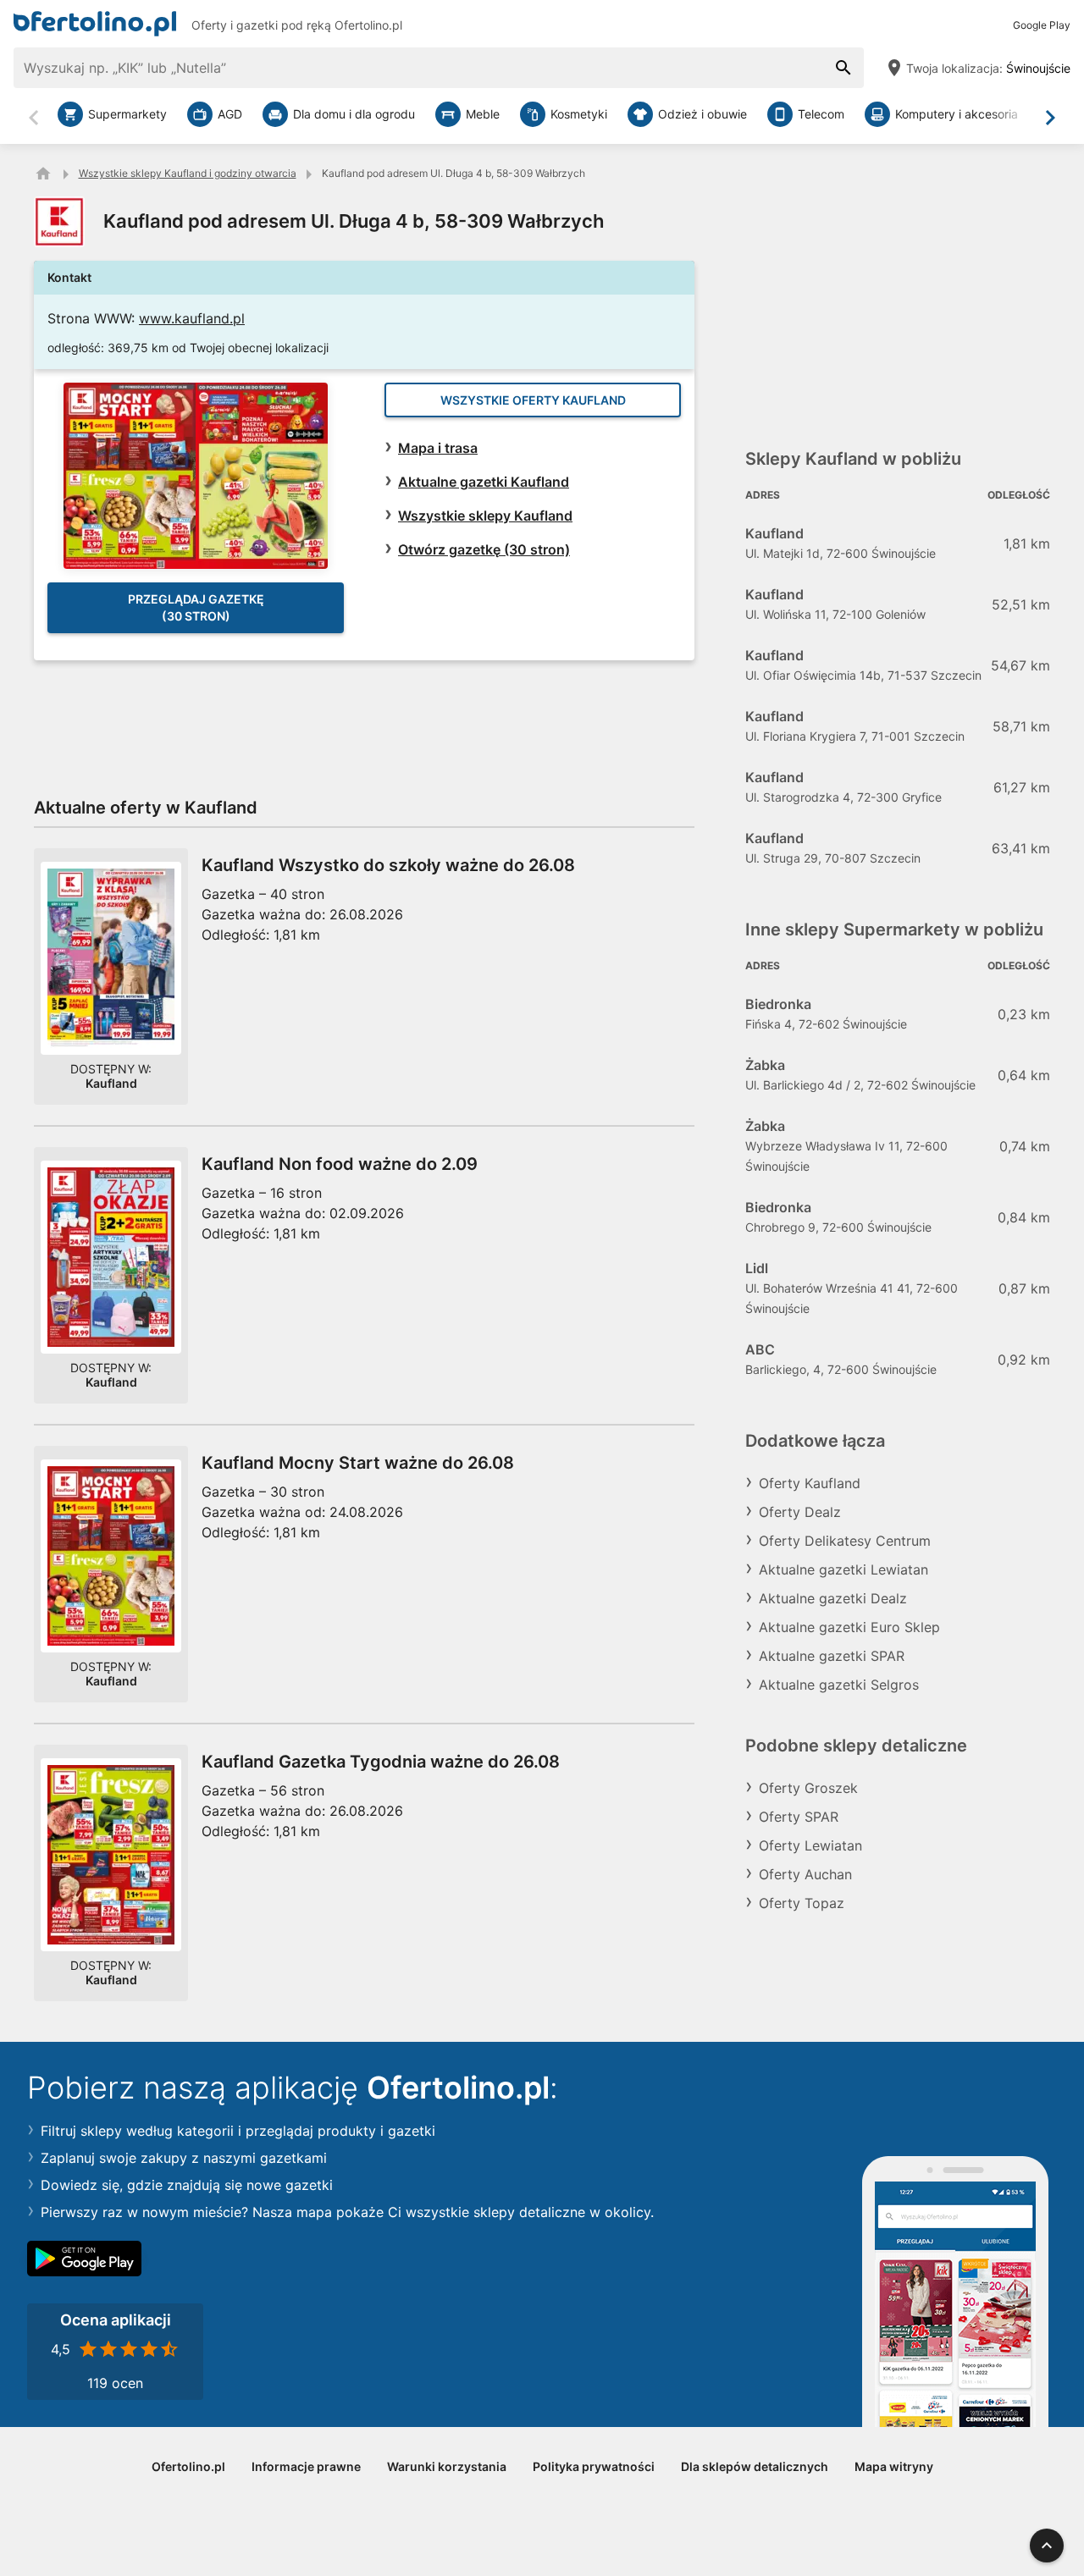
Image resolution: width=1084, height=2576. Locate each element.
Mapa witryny (894, 2466)
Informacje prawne (306, 2466)
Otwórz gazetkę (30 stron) (484, 549)
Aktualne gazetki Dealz (833, 1598)
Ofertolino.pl (368, 25)
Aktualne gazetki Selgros (839, 1685)
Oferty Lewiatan (810, 1845)
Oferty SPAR (799, 1817)
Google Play (1042, 25)
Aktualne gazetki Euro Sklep (849, 1627)
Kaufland (111, 1083)
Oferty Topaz (802, 1903)
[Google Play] (84, 2259)
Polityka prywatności (594, 2466)
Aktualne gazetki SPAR (832, 1656)
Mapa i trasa (438, 448)
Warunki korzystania (447, 2466)
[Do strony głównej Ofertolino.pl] (95, 20)
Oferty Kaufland (810, 1483)
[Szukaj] (843, 68)
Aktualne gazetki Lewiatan (843, 1569)
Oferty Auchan (805, 1874)
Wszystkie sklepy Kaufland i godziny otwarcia (188, 173)
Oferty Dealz (800, 1512)
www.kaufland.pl (192, 318)
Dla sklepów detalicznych (755, 2466)
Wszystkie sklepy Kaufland (485, 516)
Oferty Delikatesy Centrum (845, 1541)
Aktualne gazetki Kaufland (484, 482)
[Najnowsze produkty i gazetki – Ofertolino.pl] (43, 174)
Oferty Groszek (808, 1788)
